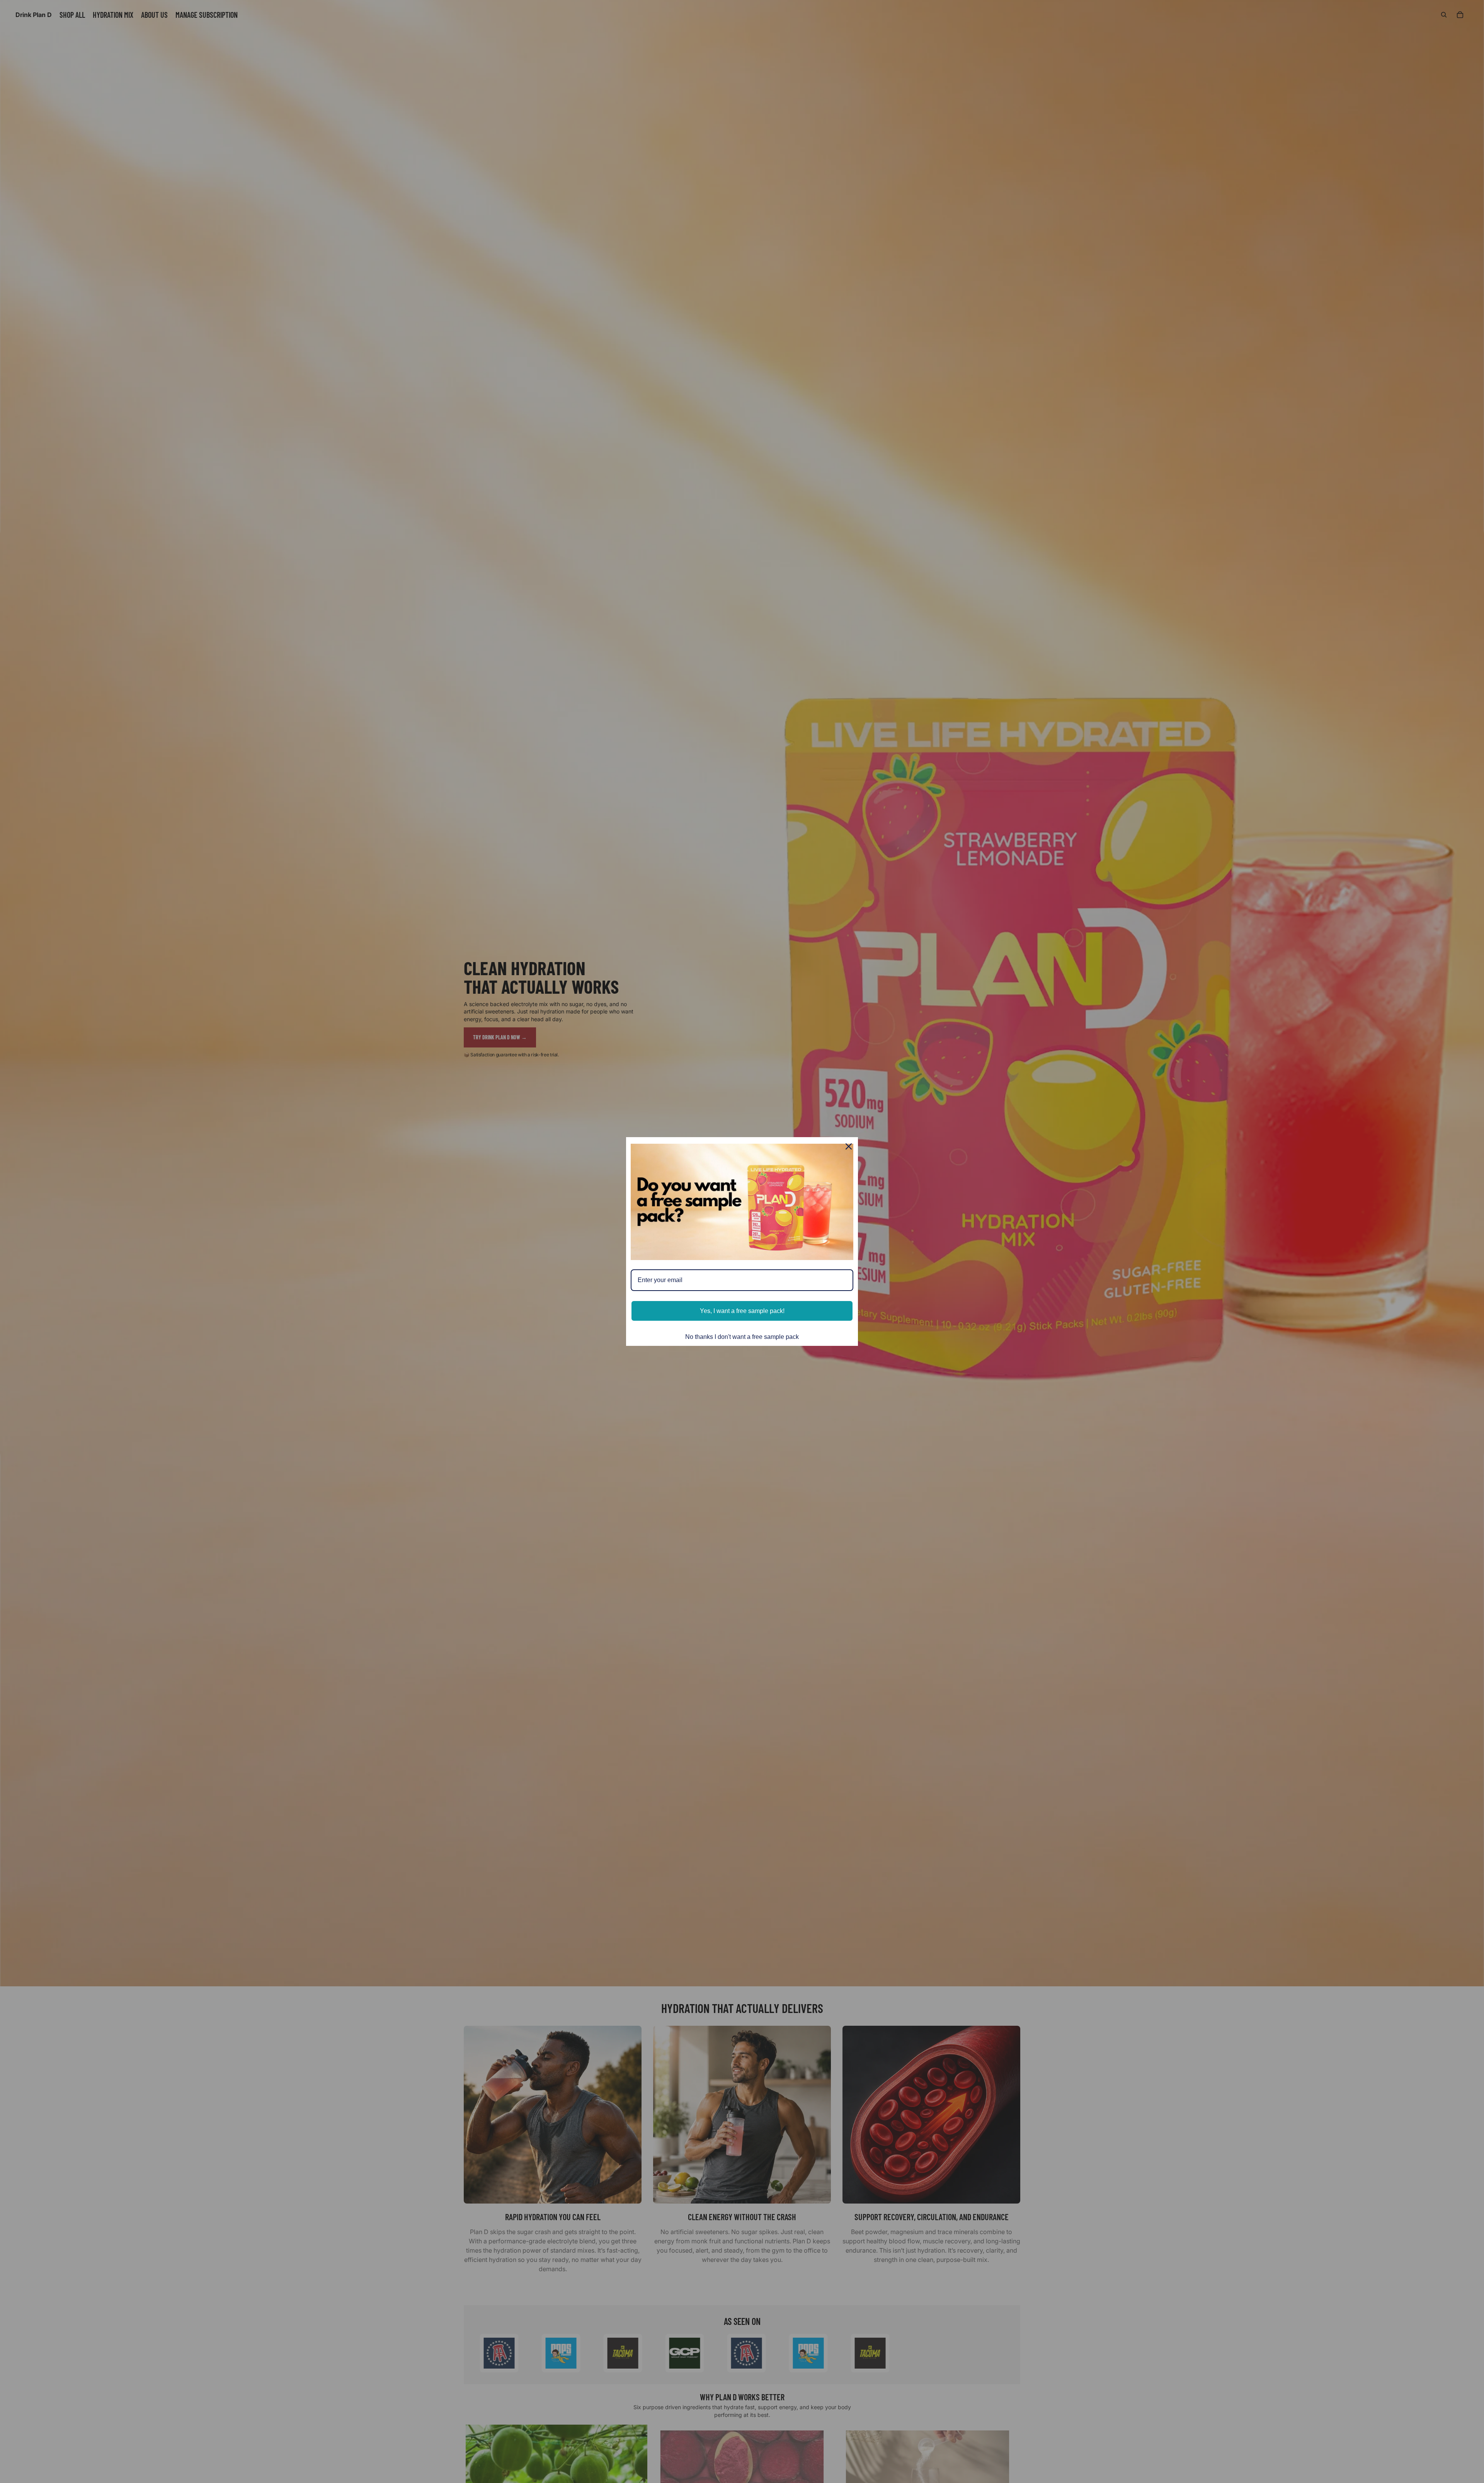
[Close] (849, 1146)
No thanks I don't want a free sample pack (742, 1337)
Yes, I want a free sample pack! (742, 1311)
